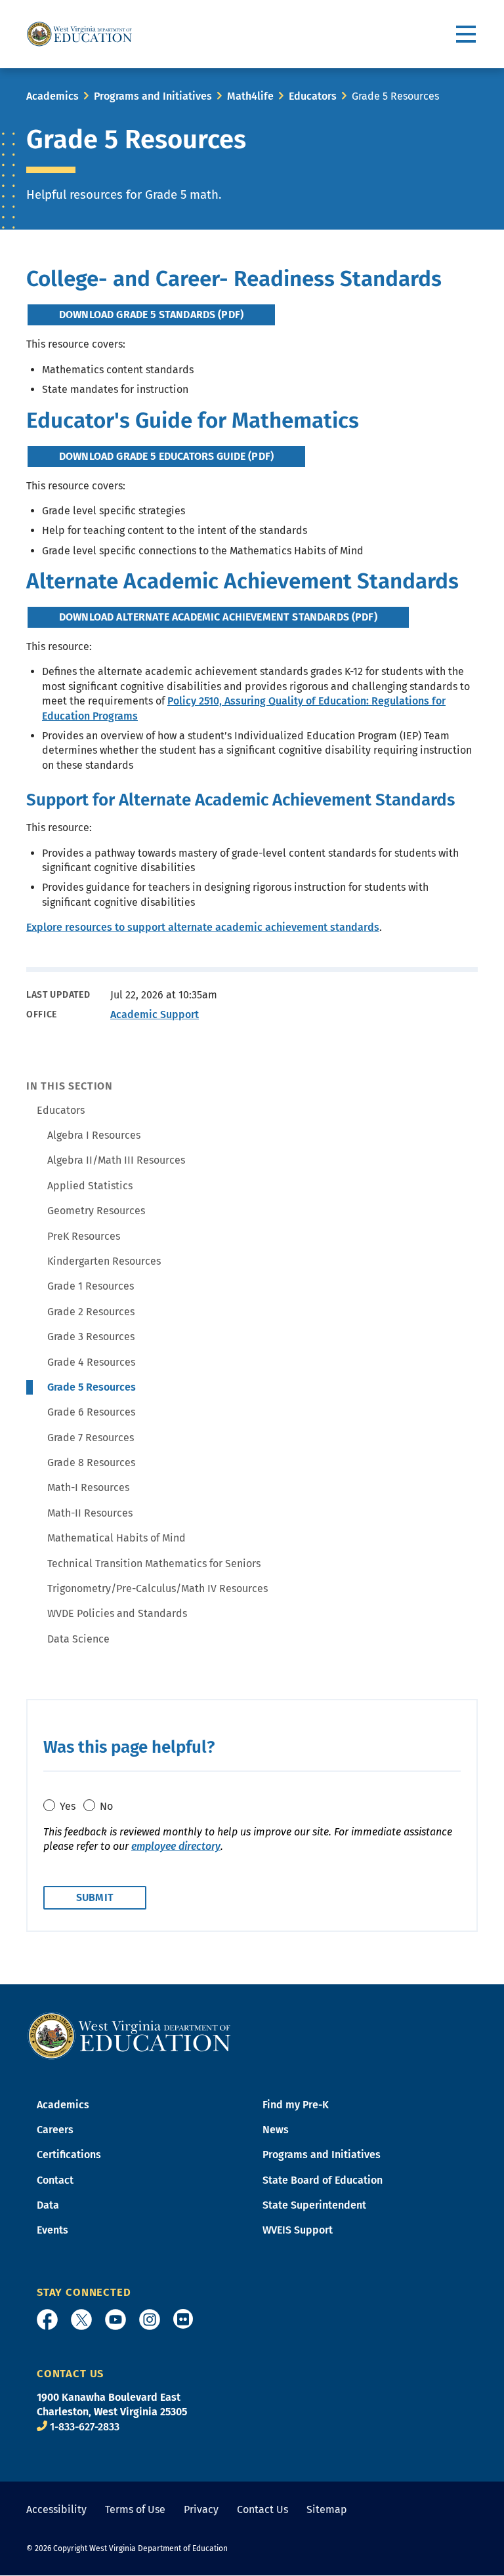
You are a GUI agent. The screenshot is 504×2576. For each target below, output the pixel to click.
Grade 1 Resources (91, 1286)
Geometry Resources (96, 1211)
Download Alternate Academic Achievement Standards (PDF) (218, 617)
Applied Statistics (90, 1186)
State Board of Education (323, 2180)
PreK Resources (84, 1236)
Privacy (201, 2509)
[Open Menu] (467, 34)
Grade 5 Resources (92, 1387)
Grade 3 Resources (91, 1337)
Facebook (47, 2320)
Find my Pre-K (296, 2105)
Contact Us (262, 2509)
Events (52, 2230)
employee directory (176, 1846)
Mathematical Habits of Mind (116, 1538)
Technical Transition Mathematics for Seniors (154, 1564)
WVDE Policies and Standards (117, 1613)
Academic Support (155, 1014)
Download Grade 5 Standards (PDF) (151, 315)
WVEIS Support (298, 2230)
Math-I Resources (88, 1487)
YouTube (115, 2320)
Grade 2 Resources (91, 1312)
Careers (55, 2130)
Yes (68, 1806)
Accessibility (56, 2509)
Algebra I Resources (94, 1135)
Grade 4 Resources (91, 1362)
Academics (52, 96)
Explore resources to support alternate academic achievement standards (203, 927)
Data (48, 2205)
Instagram (150, 2320)
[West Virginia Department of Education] (79, 34)
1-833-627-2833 (85, 2427)
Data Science (78, 1639)
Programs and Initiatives (153, 96)
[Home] (129, 2034)
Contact (55, 2180)
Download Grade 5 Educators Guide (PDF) (166, 456)
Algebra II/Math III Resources (116, 1160)
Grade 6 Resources (91, 1412)
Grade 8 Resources (91, 1462)
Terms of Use (135, 2509)
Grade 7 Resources (91, 1438)
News (276, 2130)
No (106, 1806)
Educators (313, 96)
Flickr (183, 2319)
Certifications (69, 2155)
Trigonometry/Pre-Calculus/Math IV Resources (157, 1588)
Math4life (250, 96)
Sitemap (327, 2509)
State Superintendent (314, 2205)
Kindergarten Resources (104, 1261)
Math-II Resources (90, 1513)
